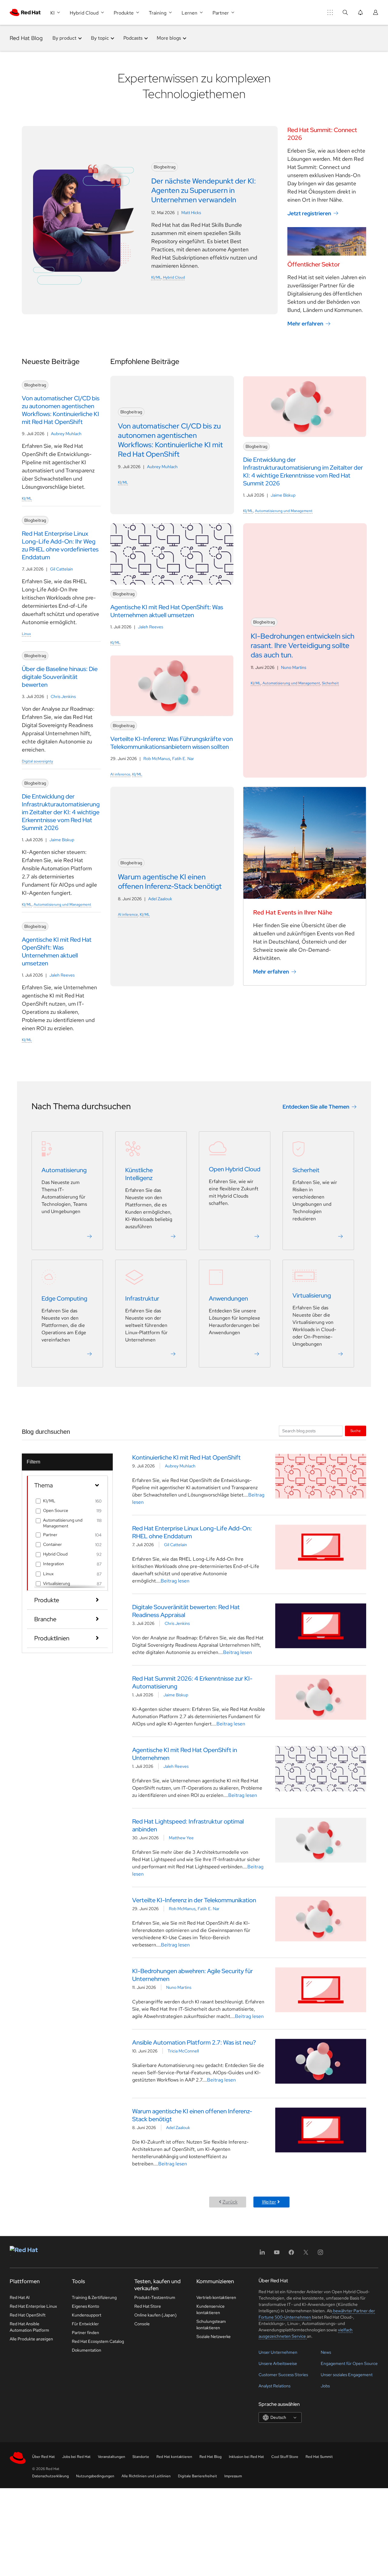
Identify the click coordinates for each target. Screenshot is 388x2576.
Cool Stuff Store (285, 2457)
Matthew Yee (181, 1838)
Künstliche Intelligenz (139, 1174)
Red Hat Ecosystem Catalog (98, 2341)
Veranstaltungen (112, 2457)
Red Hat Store (148, 2306)
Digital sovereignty (37, 761)
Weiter (269, 2202)
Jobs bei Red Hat (76, 2457)
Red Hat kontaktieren (174, 2457)
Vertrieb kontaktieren (216, 2297)
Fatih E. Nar (183, 759)
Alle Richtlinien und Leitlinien (146, 2476)
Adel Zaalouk (160, 899)
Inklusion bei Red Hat (246, 2457)
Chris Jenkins (63, 696)
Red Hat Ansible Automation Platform (29, 2327)
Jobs (325, 2386)
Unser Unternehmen (278, 2352)
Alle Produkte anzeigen (31, 2339)
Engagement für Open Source (349, 2363)
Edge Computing (64, 1298)
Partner (50, 1535)
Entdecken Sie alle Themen (316, 1107)
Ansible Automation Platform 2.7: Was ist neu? (194, 2042)
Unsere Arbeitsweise (278, 2363)
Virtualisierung (312, 1295)
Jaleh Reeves (62, 975)
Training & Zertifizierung (94, 2297)
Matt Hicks (191, 213)
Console (142, 2324)
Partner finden (85, 2333)
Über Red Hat (43, 2457)
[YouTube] (277, 2254)
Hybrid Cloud (174, 277)
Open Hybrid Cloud (235, 1169)
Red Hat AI (20, 2297)
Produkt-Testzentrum (155, 2297)
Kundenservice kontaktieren (211, 2309)
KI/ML (156, 277)
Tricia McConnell (183, 2051)
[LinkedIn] (262, 2254)
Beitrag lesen (175, 1581)
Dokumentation (87, 2350)
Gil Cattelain (62, 569)
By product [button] (64, 38)
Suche (356, 1431)
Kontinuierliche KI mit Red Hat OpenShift (186, 1457)
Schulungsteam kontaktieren (211, 2325)
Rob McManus (157, 759)
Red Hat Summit (319, 2457)
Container (52, 1544)
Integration (54, 1564)
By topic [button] (100, 38)
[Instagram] (320, 2254)
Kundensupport (87, 2315)
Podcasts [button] (133, 38)
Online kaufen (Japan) (156, 2315)
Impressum (233, 2476)
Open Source (56, 1510)
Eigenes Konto (85, 2306)
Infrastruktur (142, 1298)
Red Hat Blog (26, 38)
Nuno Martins (294, 667)
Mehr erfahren (305, 324)
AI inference (120, 774)
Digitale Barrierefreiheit (197, 2476)
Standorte (141, 2457)
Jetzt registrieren (309, 213)
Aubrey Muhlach (66, 434)
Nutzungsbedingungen (95, 2476)
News (326, 2352)
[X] (306, 2254)
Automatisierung (64, 1170)
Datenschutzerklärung (50, 2476)
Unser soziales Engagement (347, 2375)
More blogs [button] (169, 38)
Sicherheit (330, 683)
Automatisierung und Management (62, 904)
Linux (26, 634)
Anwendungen (228, 1298)
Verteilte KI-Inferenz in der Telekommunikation (194, 1900)
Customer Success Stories (283, 2375)
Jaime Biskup (62, 840)
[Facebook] (291, 2254)
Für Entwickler (85, 2324)
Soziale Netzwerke (214, 2336)
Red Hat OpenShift (28, 2315)
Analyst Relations (274, 2386)
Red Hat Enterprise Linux (33, 2306)
